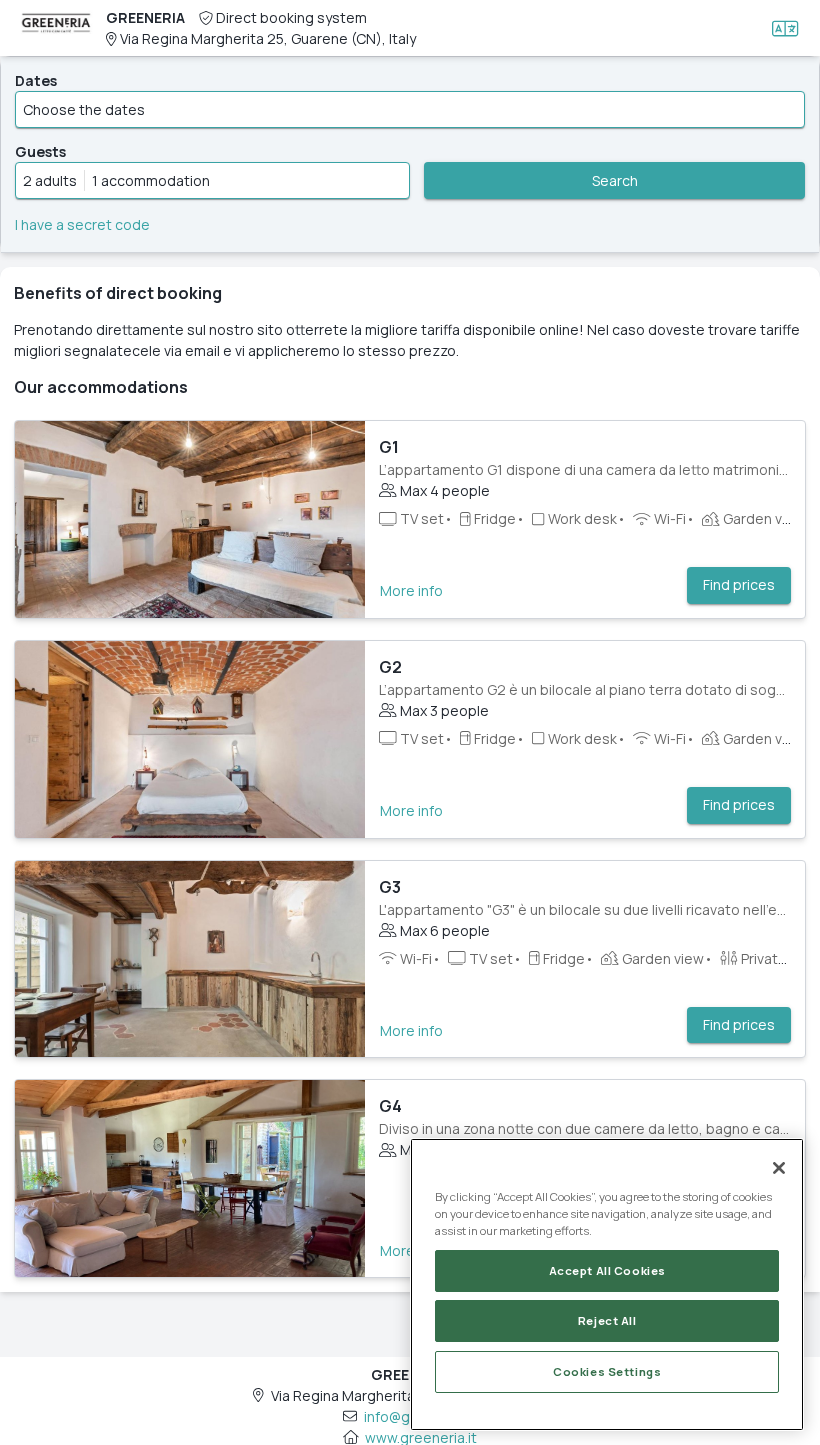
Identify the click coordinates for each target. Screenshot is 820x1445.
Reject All (607, 1320)
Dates (36, 80)
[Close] (779, 1168)
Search (615, 180)
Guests (40, 151)
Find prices (739, 584)
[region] (607, 1284)
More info (411, 590)
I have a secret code (82, 224)
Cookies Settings (607, 1371)
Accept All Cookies (607, 1270)
